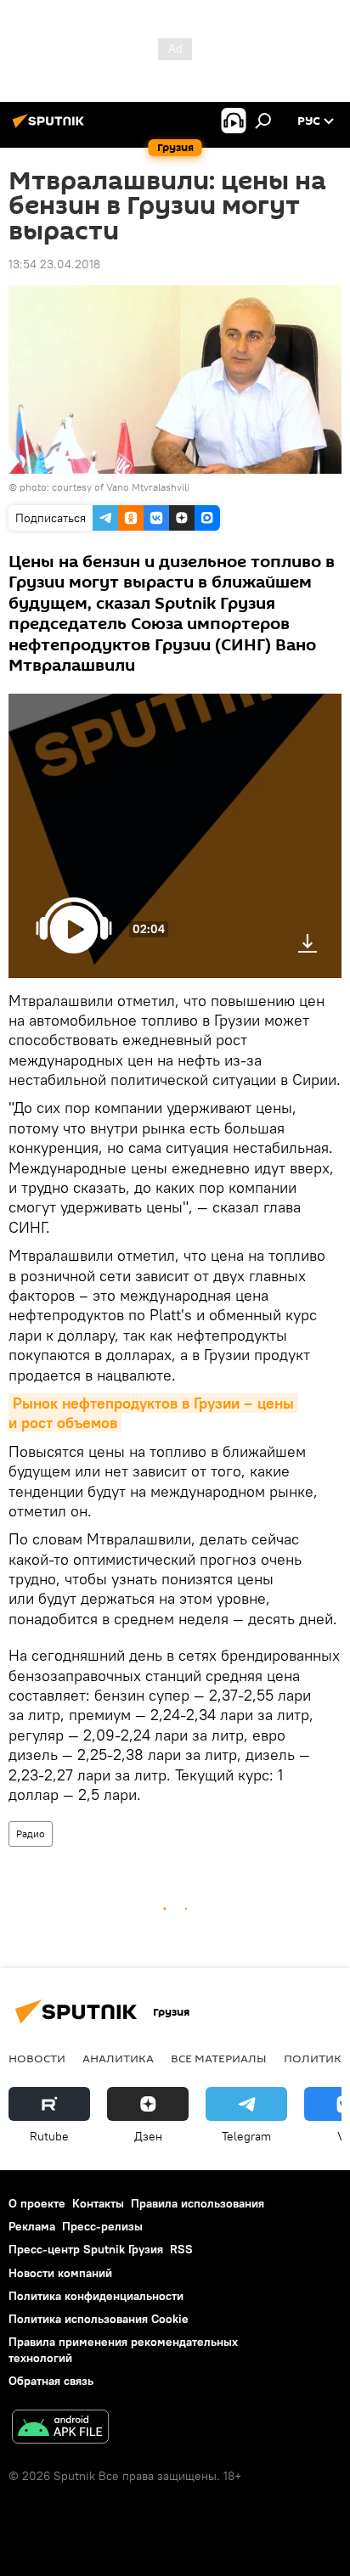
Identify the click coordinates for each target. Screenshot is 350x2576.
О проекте (37, 2203)
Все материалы (219, 2058)
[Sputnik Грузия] (51, 127)
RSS (181, 2249)
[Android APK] (60, 2429)
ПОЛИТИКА (316, 2058)
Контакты (98, 2203)
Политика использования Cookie (99, 2319)
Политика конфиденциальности (96, 2296)
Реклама (32, 2226)
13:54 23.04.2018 (54, 264)
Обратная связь (51, 2381)
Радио (31, 1834)
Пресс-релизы (102, 2226)
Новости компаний (60, 2273)
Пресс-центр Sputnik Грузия (86, 2249)
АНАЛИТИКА (118, 2058)
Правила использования (198, 2203)
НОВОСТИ (37, 2058)
